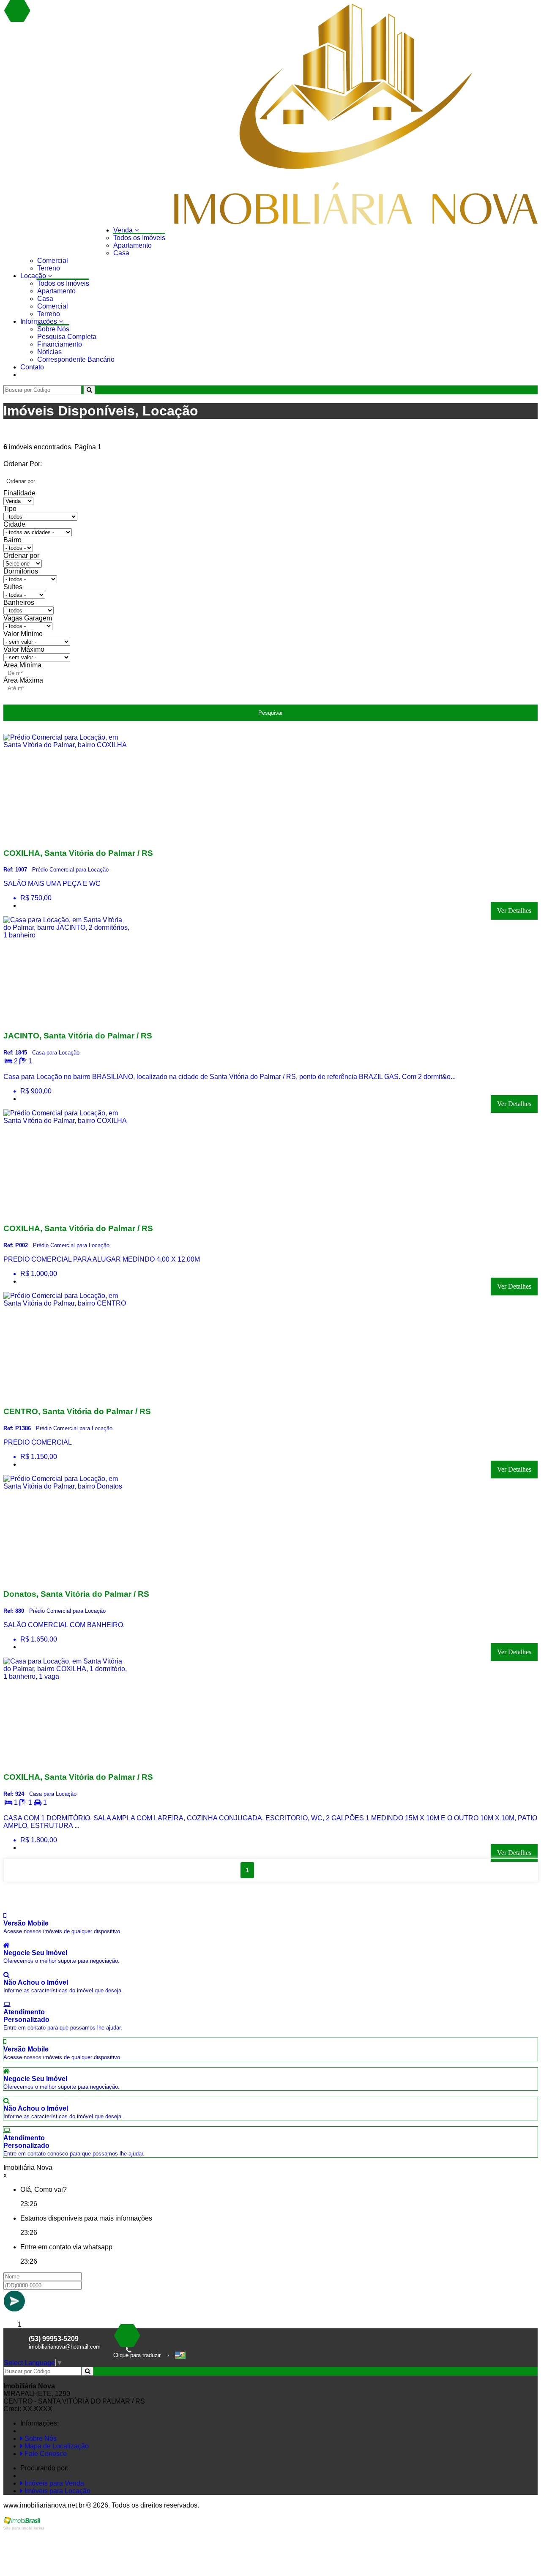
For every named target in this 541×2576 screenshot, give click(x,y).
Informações (40, 321)
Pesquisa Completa (67, 337)
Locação (34, 276)
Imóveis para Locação (57, 2491)
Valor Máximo (24, 649)
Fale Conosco (45, 2454)
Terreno (49, 268)
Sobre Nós (53, 329)
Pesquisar (270, 713)
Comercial (53, 261)
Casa (121, 253)
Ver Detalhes (514, 911)
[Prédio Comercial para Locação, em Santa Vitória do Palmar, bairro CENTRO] (67, 1395)
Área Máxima (23, 680)
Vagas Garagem (28, 618)
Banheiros (19, 602)
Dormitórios (21, 571)
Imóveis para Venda (53, 2483)
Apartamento (133, 245)
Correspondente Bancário (76, 359)
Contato (32, 367)
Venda (124, 230)
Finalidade (19, 493)
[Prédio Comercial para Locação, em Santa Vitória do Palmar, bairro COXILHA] (67, 837)
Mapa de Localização (56, 2446)
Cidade (14, 524)
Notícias (49, 352)
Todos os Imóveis (139, 238)
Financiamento (60, 344)
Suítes (13, 587)
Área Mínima (22, 665)
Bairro (12, 540)
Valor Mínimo (23, 634)
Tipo (10, 509)
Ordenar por (21, 556)
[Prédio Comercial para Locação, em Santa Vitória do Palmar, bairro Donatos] (67, 1578)
